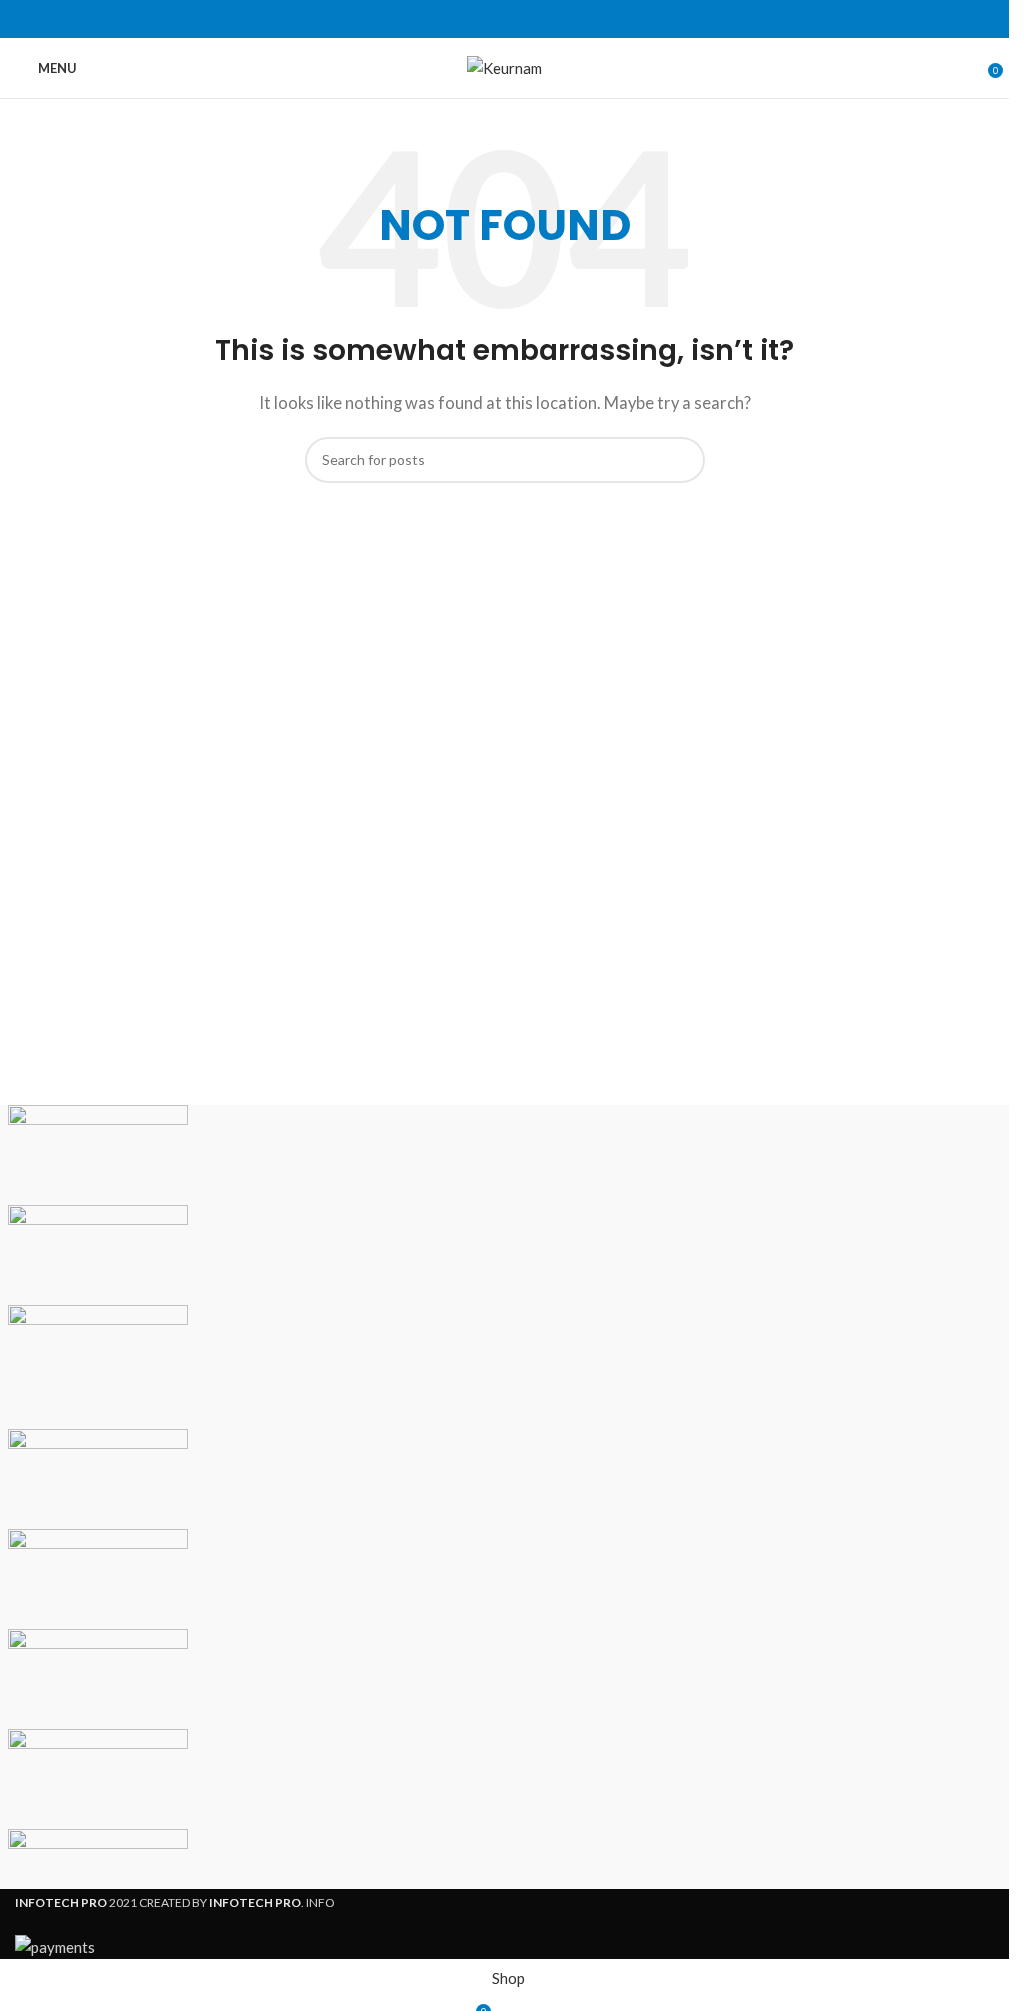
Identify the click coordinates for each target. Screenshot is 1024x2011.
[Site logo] (504, 66)
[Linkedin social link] (529, 19)
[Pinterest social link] (505, 19)
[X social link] (481, 19)
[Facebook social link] (457, 19)
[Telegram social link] (553, 19)
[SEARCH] (682, 460)
